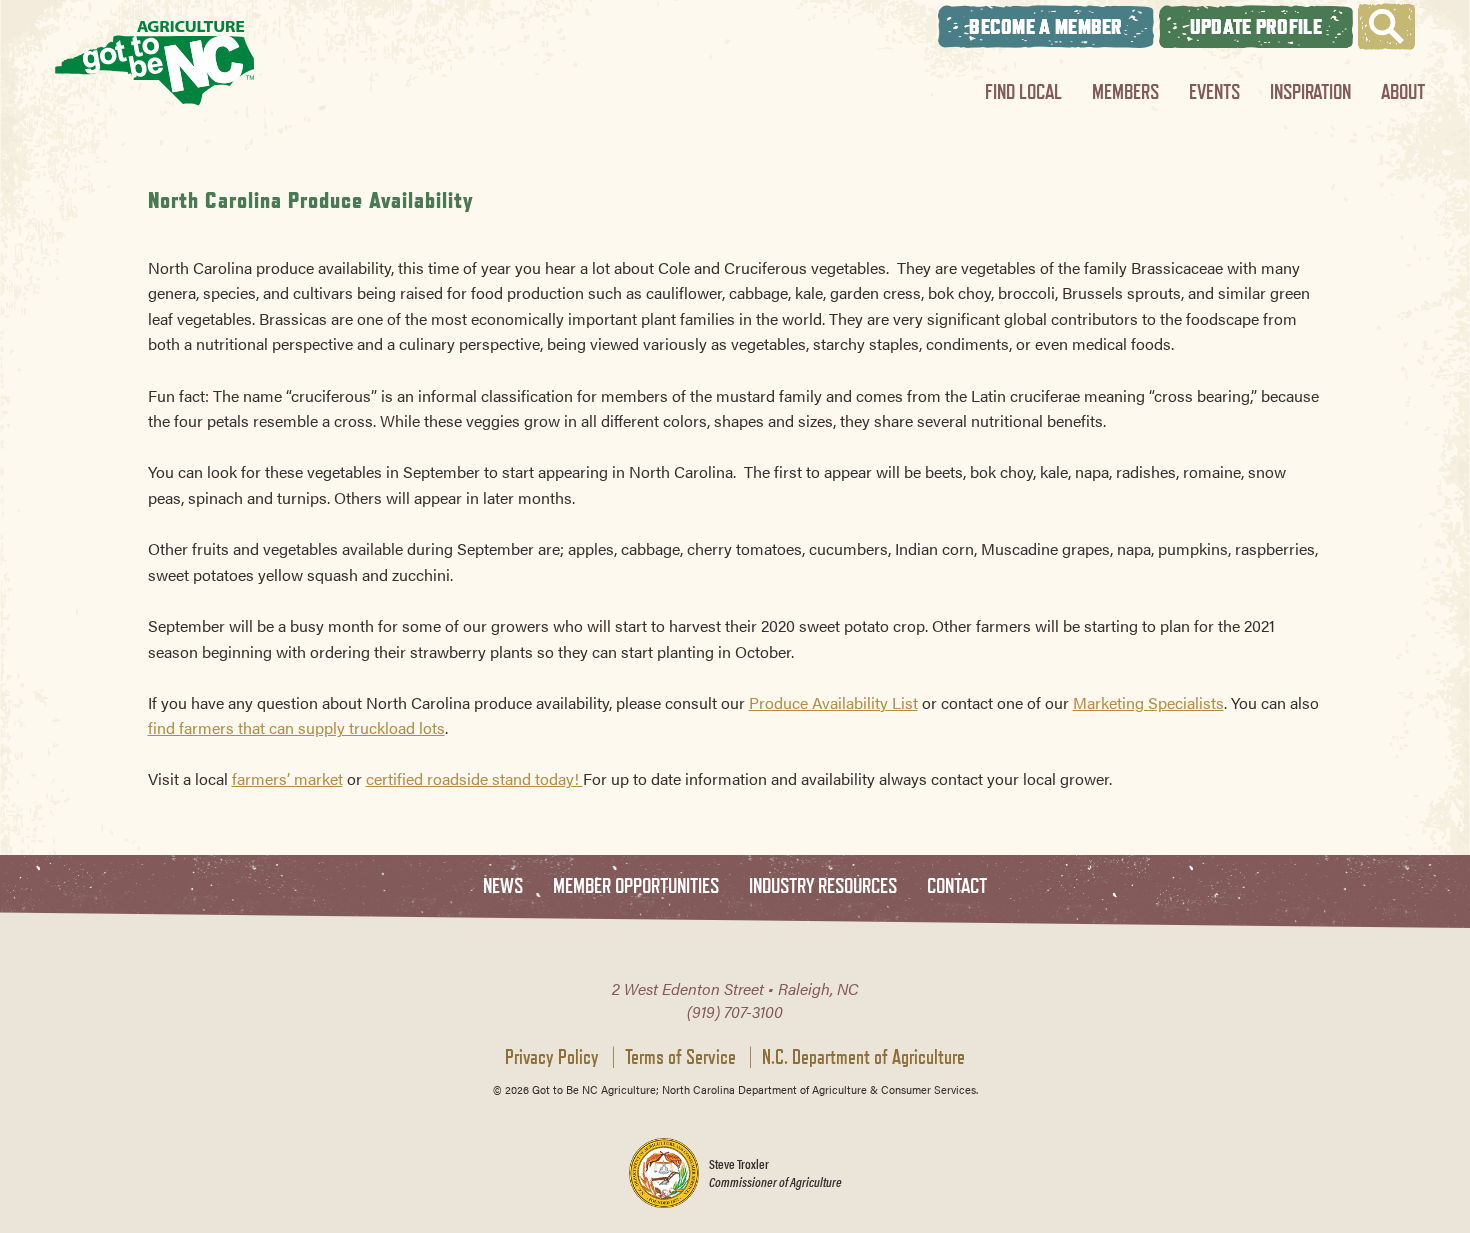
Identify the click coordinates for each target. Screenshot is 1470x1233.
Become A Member (1046, 26)
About (1403, 91)
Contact (957, 886)
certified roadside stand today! (474, 778)
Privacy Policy (552, 1057)
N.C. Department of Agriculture (863, 1057)
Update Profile (1256, 26)
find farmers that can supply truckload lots (296, 727)
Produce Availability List (833, 702)
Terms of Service (680, 1057)
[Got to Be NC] (155, 62)
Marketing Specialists (1148, 702)
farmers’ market (287, 778)
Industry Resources (823, 886)
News (503, 886)
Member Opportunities (636, 886)
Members (1125, 91)
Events (1214, 91)
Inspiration (1310, 91)
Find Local (1023, 91)
